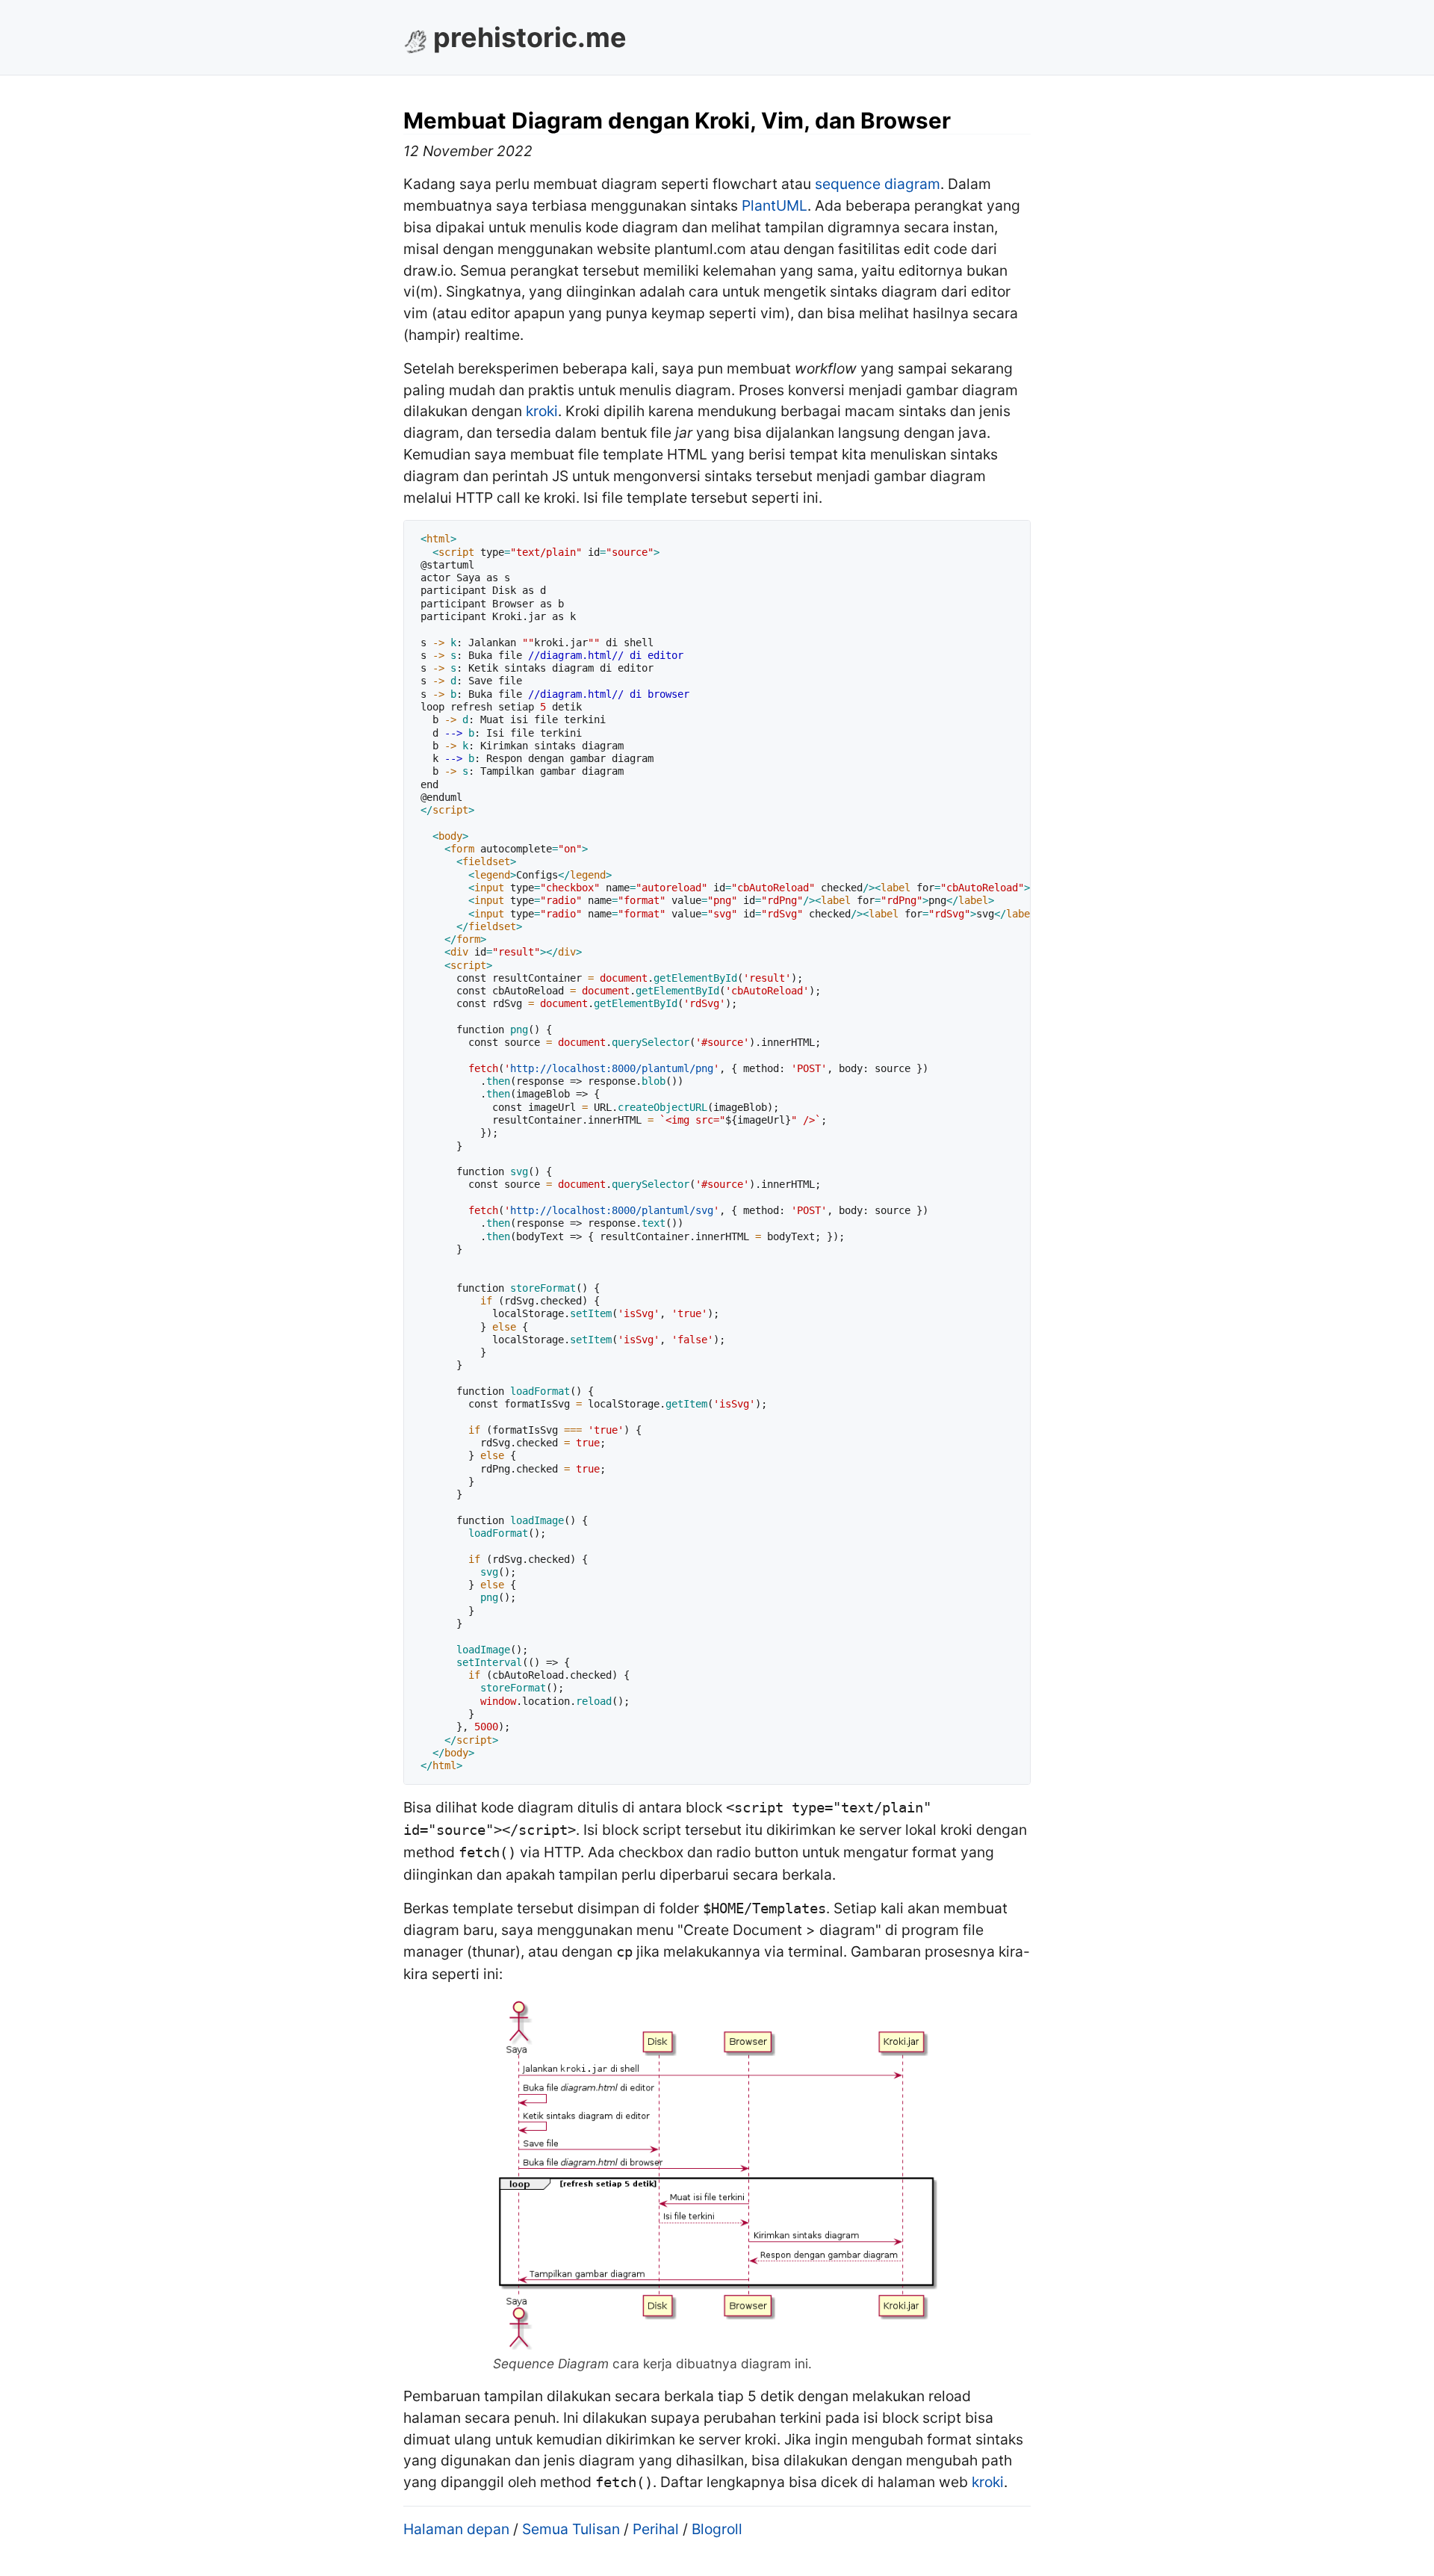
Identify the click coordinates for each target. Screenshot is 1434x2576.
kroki (542, 411)
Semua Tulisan (571, 2529)
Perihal (656, 2529)
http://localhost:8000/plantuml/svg (612, 1210)
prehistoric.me (530, 37)
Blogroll (717, 2529)
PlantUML (775, 205)
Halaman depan (456, 2529)
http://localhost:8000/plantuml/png (612, 1068)
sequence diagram (878, 184)
